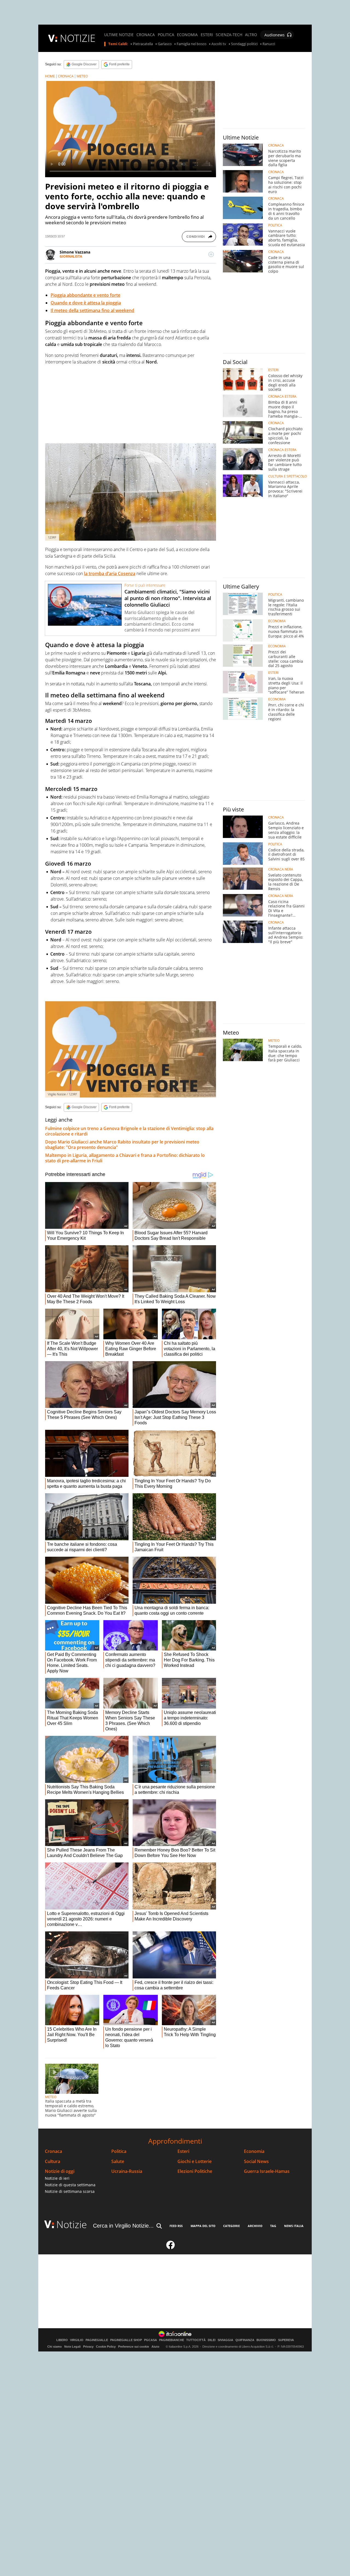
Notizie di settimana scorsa (70, 2191)
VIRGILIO (77, 2340)
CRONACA (146, 35)
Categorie (231, 2226)
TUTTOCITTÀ (196, 2340)
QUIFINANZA (245, 2340)
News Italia (294, 2226)
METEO (82, 76)
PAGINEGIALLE (97, 2340)
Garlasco (165, 44)
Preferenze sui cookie (134, 2347)
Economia (254, 2151)
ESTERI (207, 35)
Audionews (275, 35)
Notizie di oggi (60, 2171)
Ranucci (269, 44)
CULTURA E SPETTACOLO (288, 476)
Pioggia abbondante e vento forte (85, 295)
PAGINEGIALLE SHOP (126, 2340)
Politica (119, 2151)
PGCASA (151, 2340)
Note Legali (72, 2347)
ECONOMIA (187, 35)
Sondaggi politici (244, 44)
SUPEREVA (286, 2340)
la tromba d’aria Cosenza (110, 574)
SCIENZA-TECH (229, 35)
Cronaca (53, 2151)
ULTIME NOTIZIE (119, 35)
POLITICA (166, 35)
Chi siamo (55, 2347)
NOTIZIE (78, 38)
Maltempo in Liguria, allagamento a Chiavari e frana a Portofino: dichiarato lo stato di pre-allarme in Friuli (125, 1158)
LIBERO (62, 2340)
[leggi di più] (211, 254)
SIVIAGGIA (225, 2340)
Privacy (88, 2347)
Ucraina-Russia (127, 2171)
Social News (256, 2162)
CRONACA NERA (281, 869)
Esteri (183, 2151)
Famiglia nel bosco (192, 44)
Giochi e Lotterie (195, 2162)
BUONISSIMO (266, 2340)
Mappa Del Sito (203, 2226)
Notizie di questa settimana (70, 2185)
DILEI (212, 2340)
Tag (273, 2226)
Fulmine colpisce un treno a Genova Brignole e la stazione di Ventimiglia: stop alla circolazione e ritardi (129, 1131)
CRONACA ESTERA (282, 397)
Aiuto (155, 2347)
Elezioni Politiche (195, 2171)
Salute (118, 2162)
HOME (50, 76)
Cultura (52, 2162)
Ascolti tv (219, 44)
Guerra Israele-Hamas (267, 2171)
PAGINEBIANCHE (172, 2340)
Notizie (72, 2224)
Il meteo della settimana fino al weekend (92, 310)
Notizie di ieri (57, 2178)
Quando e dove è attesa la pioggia (86, 303)
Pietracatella (143, 44)
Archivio (255, 2226)
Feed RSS (176, 2226)
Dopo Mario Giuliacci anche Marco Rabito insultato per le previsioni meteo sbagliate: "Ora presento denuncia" (122, 1145)
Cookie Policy (106, 2347)
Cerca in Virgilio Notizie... (123, 2226)
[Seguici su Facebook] (171, 2247)
